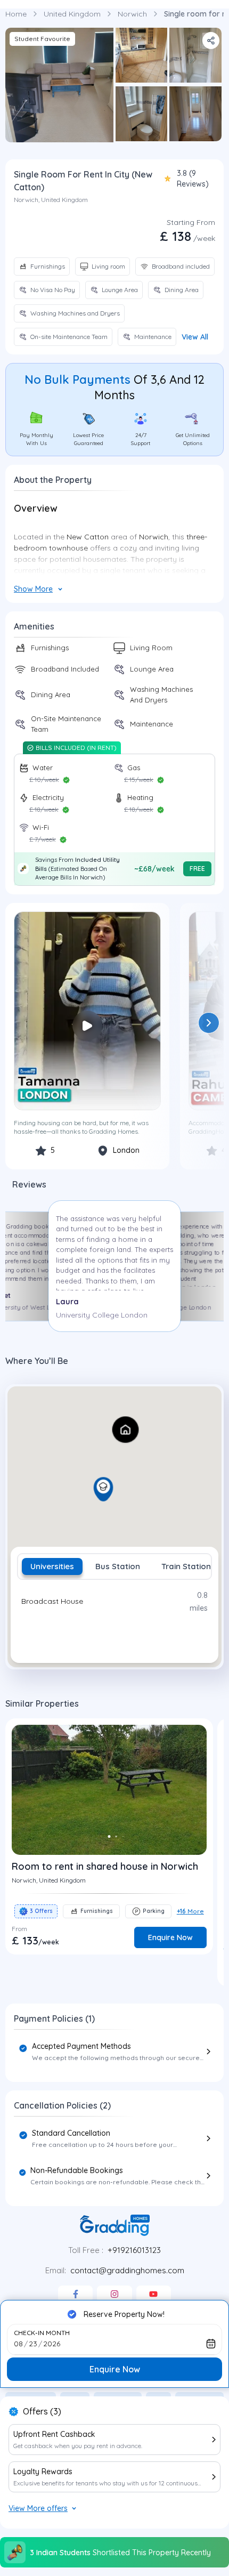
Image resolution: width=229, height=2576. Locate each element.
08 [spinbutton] (18, 2344)
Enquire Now (115, 2369)
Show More (33, 589)
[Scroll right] (209, 1023)
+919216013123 (134, 2250)
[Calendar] (211, 2344)
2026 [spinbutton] (52, 2344)
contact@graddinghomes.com (127, 2270)
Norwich (132, 14)
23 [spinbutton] (33, 2344)
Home (16, 14)
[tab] (52, 1566)
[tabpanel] (114, 1618)
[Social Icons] (75, 2294)
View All (195, 337)
